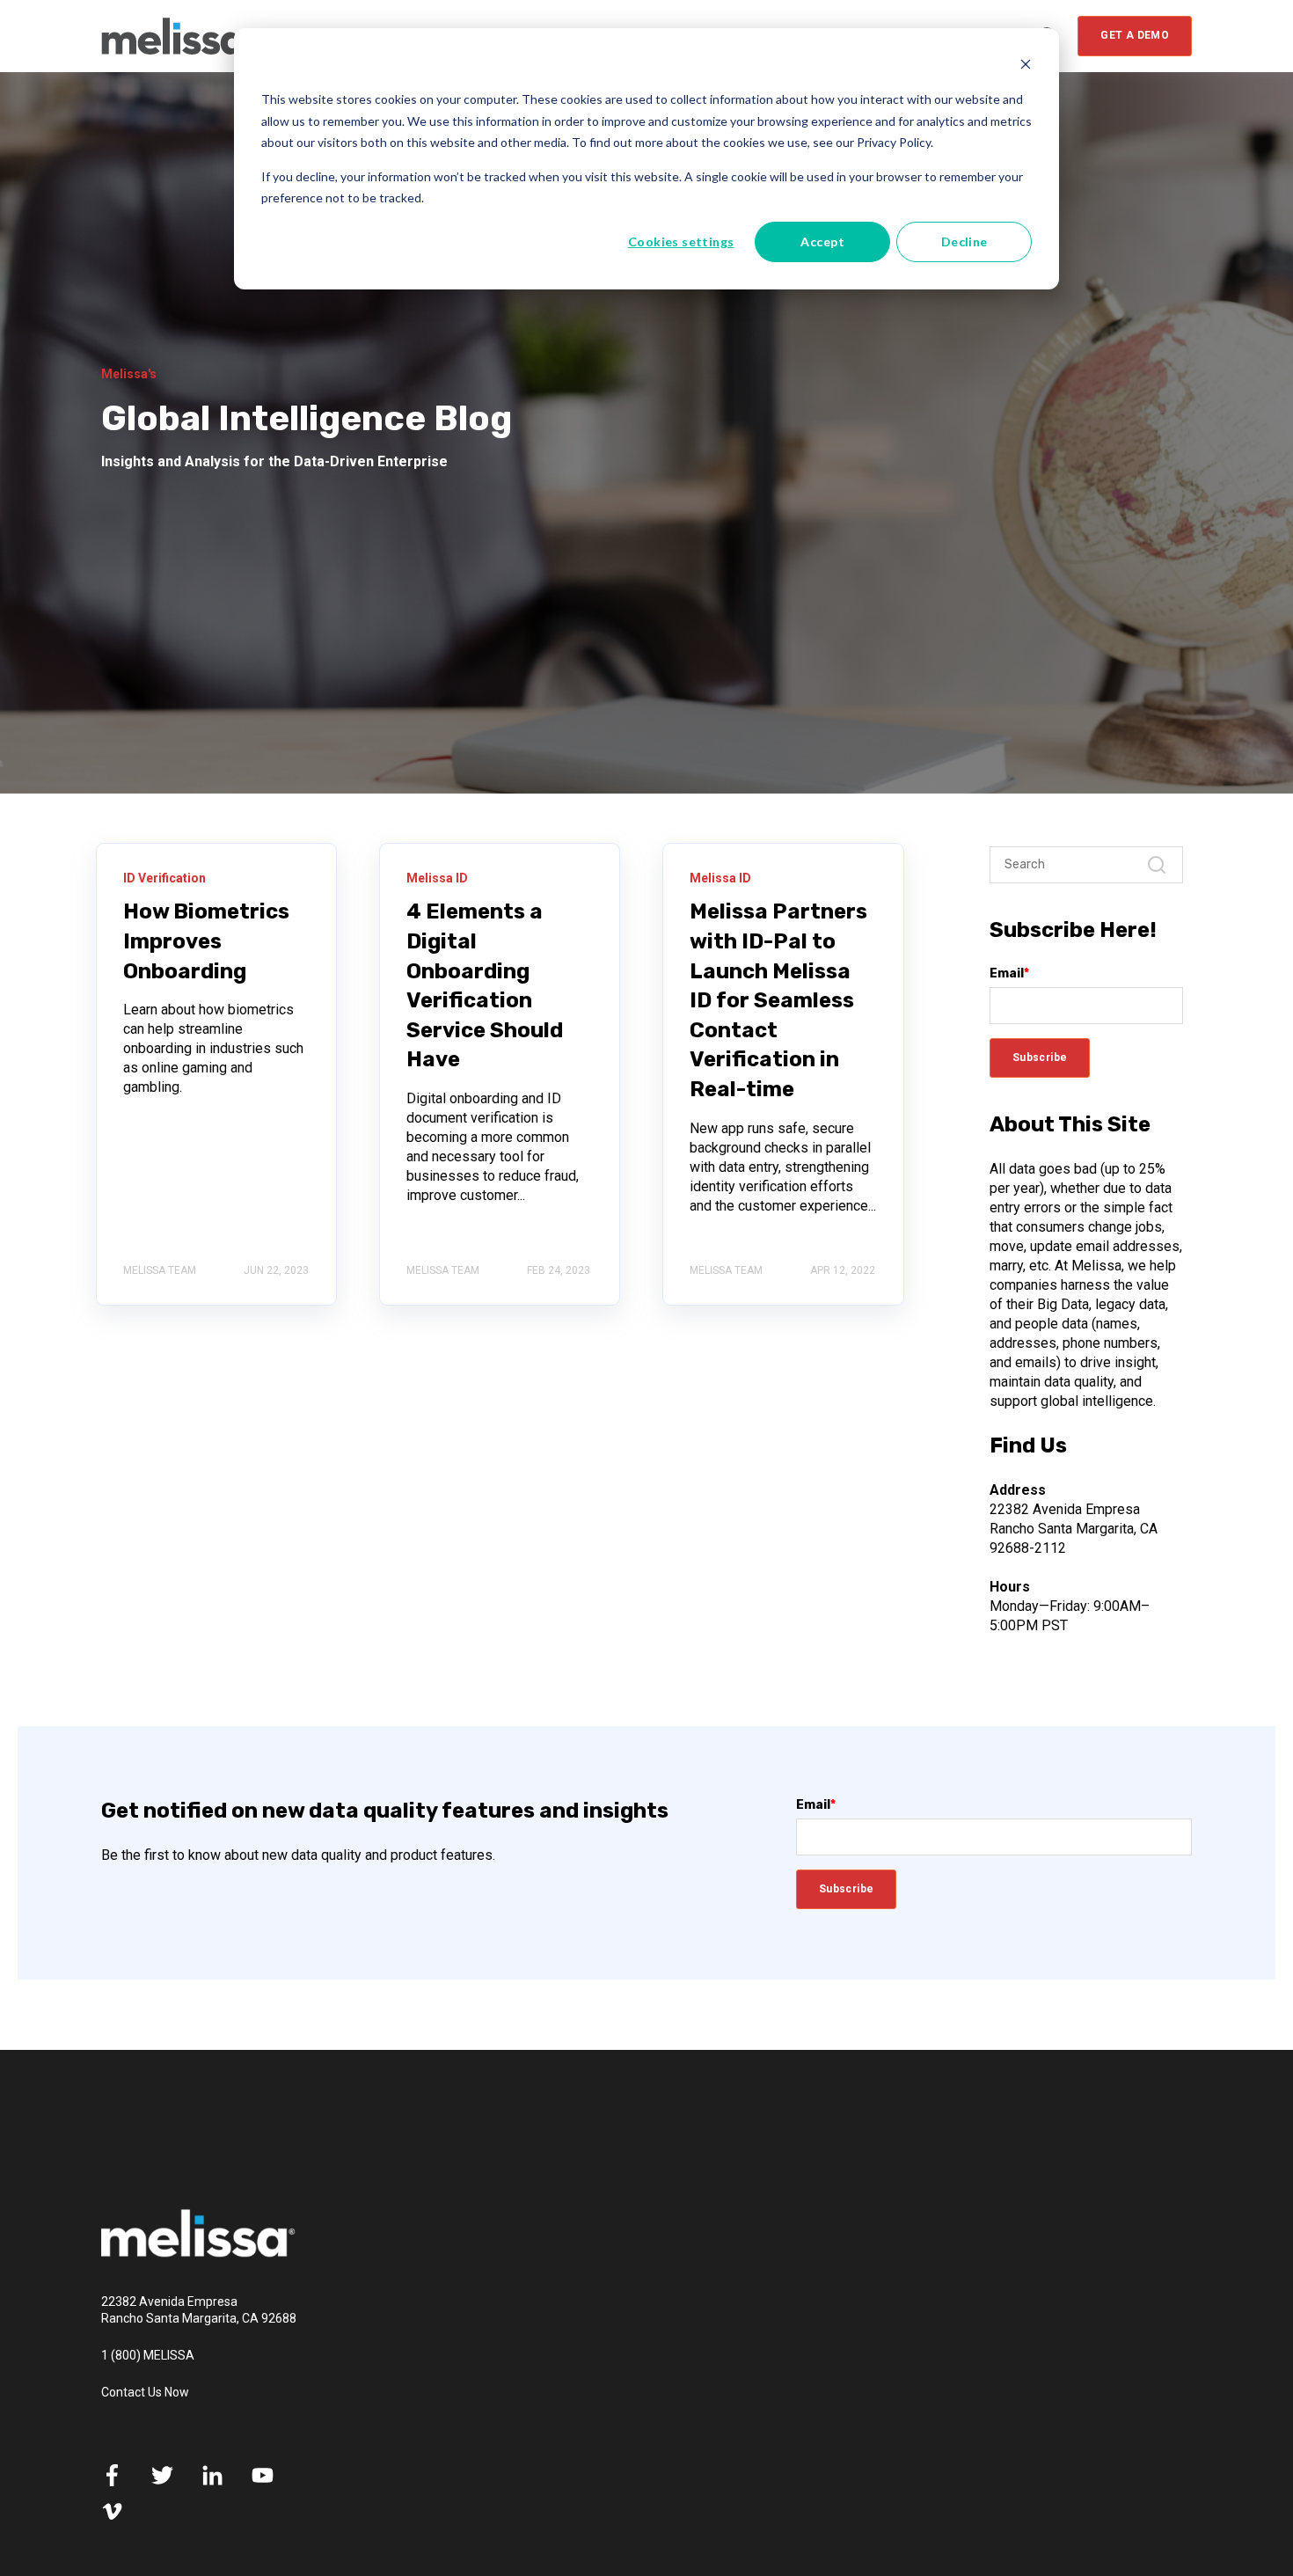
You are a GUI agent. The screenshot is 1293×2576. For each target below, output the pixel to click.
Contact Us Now (145, 2392)
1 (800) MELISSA (148, 2355)
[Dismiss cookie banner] (1026, 66)
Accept (822, 241)
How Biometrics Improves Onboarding (206, 941)
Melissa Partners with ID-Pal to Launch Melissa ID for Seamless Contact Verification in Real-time (778, 1000)
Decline (964, 241)
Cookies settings (681, 241)
